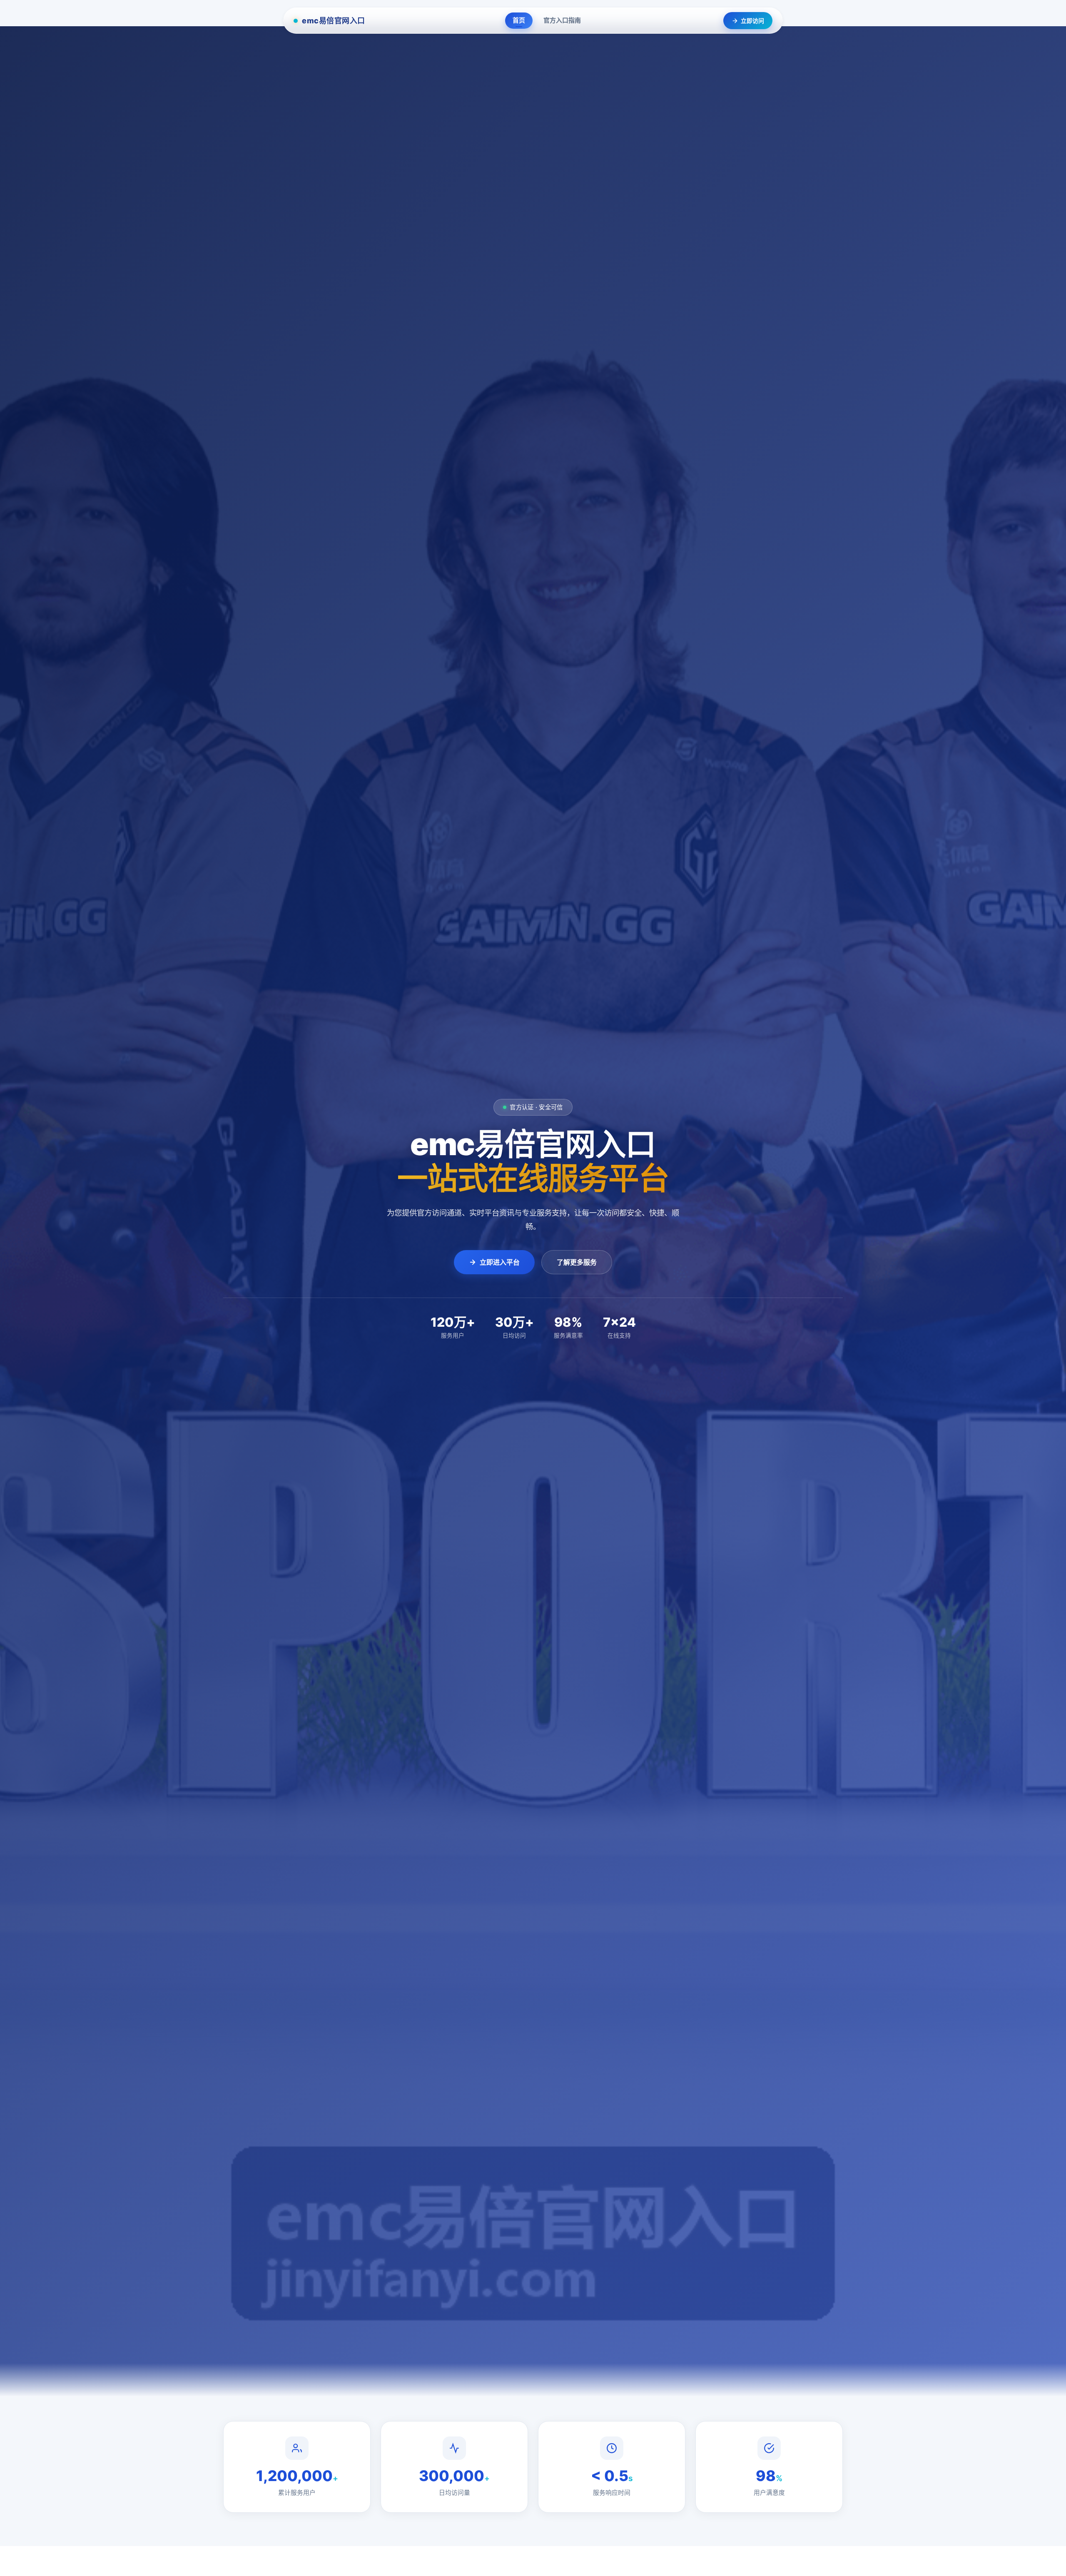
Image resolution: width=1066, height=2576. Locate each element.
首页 (519, 20)
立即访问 (752, 21)
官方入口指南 (562, 20)
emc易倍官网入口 (334, 21)
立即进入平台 (500, 1262)
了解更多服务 (577, 1262)
